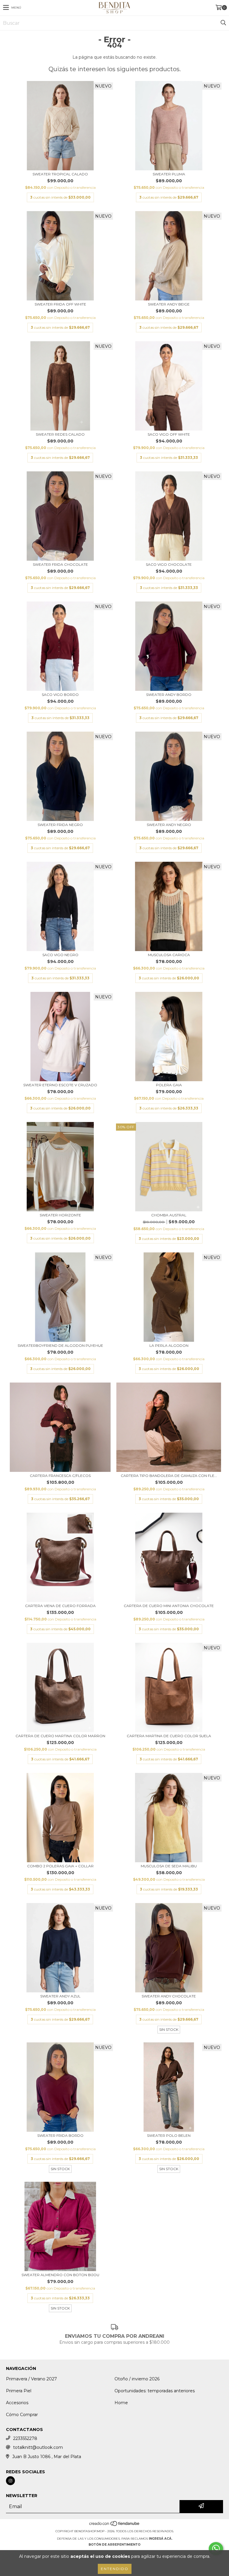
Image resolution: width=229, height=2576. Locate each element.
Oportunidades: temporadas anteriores (155, 2391)
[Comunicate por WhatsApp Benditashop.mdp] (216, 2549)
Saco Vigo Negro (60, 955)
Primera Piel (19, 2391)
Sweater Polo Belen (169, 2135)
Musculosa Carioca (169, 955)
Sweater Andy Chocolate (169, 1996)
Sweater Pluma (169, 174)
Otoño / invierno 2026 (137, 2379)
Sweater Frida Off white (60, 304)
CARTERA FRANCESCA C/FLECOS (60, 1476)
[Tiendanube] (115, 2525)
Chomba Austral (169, 1215)
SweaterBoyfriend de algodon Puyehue (60, 1345)
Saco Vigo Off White (169, 434)
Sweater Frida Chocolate (60, 564)
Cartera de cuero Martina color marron (60, 1736)
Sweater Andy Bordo (169, 695)
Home (121, 2403)
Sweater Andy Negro (169, 825)
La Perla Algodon (169, 1345)
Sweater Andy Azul (60, 1996)
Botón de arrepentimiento (114, 2545)
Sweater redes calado (60, 434)
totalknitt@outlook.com (38, 2447)
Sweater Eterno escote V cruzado (60, 1085)
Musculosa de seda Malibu (169, 1866)
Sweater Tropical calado (60, 174)
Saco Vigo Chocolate (169, 564)
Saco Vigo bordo (60, 695)
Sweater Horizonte (60, 1215)
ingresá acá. (161, 2539)
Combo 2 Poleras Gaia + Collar (60, 1866)
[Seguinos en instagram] (10, 2481)
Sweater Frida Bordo (60, 2135)
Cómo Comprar (22, 2415)
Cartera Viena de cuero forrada (60, 1606)
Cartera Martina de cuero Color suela (169, 1736)
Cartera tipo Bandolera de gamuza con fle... (169, 1476)
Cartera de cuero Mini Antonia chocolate (169, 1606)
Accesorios (17, 2403)
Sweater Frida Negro (60, 825)
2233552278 (25, 2438)
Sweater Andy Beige (169, 304)
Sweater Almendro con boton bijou (60, 2275)
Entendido (115, 2569)
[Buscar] (223, 23)
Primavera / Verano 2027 (31, 2379)
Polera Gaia (169, 1085)
